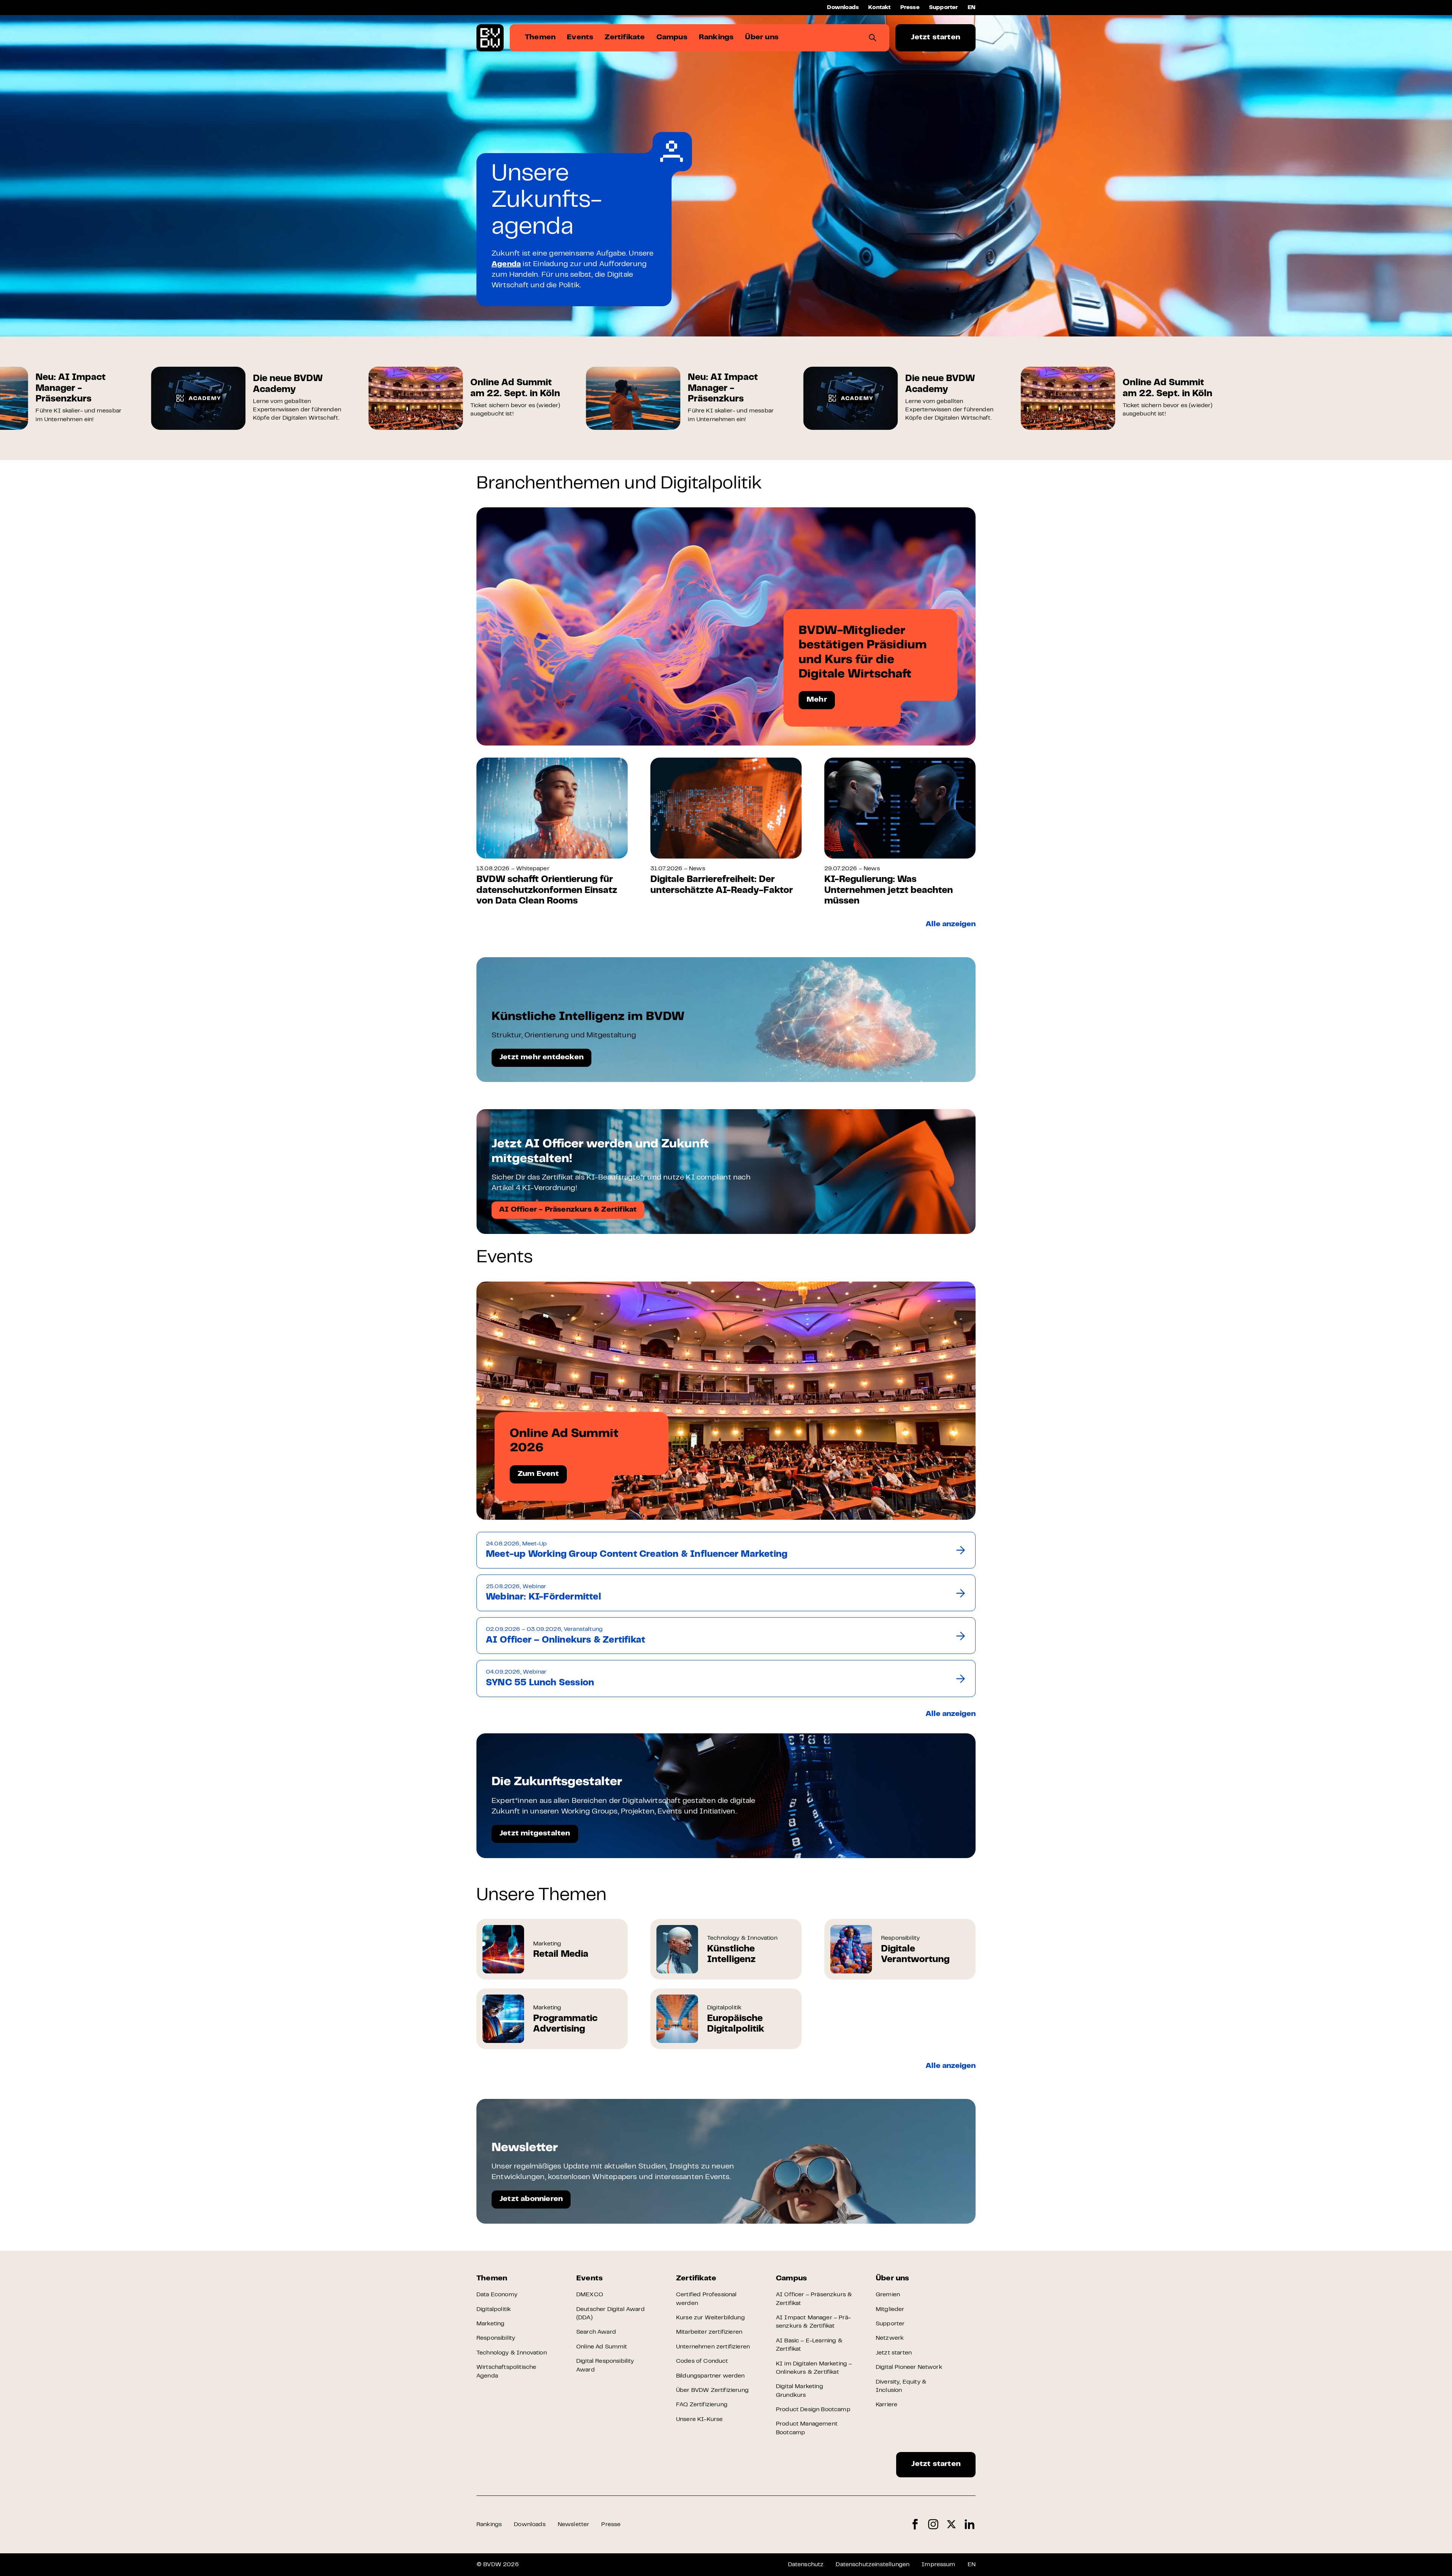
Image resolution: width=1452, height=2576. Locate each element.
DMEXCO (590, 2295)
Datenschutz (806, 2565)
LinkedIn (970, 2524)
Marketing (490, 2324)
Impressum (938, 2565)
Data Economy (497, 2295)
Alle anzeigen (951, 925)
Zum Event (538, 1474)
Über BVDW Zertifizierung (712, 2390)
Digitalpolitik (494, 2309)
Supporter (944, 8)
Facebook (915, 2524)
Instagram (933, 2524)
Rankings (489, 2525)
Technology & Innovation (512, 2353)
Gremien (888, 2295)
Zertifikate (696, 2279)
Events (589, 2279)
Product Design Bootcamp (813, 2410)
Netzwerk (890, 2338)
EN (972, 8)
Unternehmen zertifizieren (713, 2347)
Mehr (817, 700)
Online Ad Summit (602, 2347)
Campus (791, 2279)
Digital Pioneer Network (909, 2367)
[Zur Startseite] (490, 38)
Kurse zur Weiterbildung (710, 2318)
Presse (910, 8)
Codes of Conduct (702, 2361)
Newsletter (574, 2525)
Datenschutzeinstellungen (873, 2565)
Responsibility (496, 2338)
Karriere (887, 2405)
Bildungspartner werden (710, 2376)
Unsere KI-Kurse (699, 2419)
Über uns (893, 2279)
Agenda (506, 264)
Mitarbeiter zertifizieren (709, 2332)
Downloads (843, 8)
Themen (492, 2279)
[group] (139, 398)
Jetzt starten (935, 38)
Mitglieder (890, 2309)
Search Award (596, 2332)
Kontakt (879, 8)
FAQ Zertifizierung (702, 2405)
